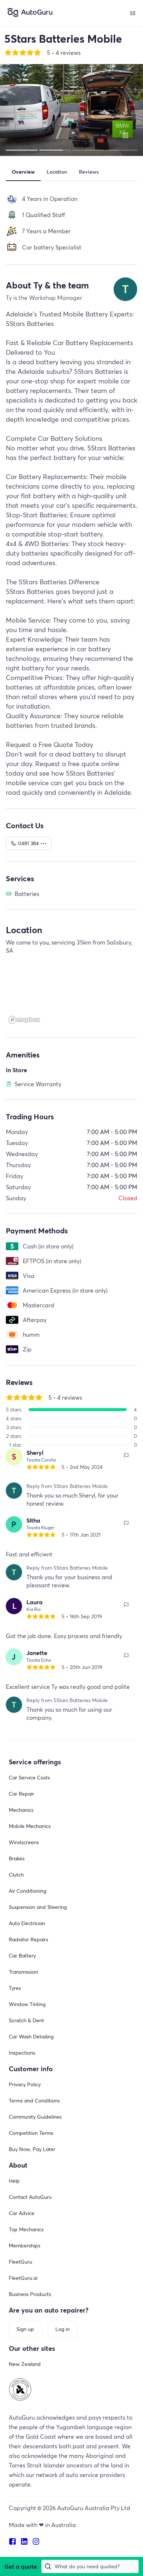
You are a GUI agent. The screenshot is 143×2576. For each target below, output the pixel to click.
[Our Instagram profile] (38, 2541)
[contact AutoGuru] (133, 13)
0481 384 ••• (32, 843)
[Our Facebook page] (15, 2541)
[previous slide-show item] (18, 110)
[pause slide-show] (125, 135)
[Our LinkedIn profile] (26, 2541)
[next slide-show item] (125, 110)
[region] (71, 993)
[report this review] (126, 1455)
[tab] (23, 172)
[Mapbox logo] (24, 1020)
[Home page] (30, 13)
